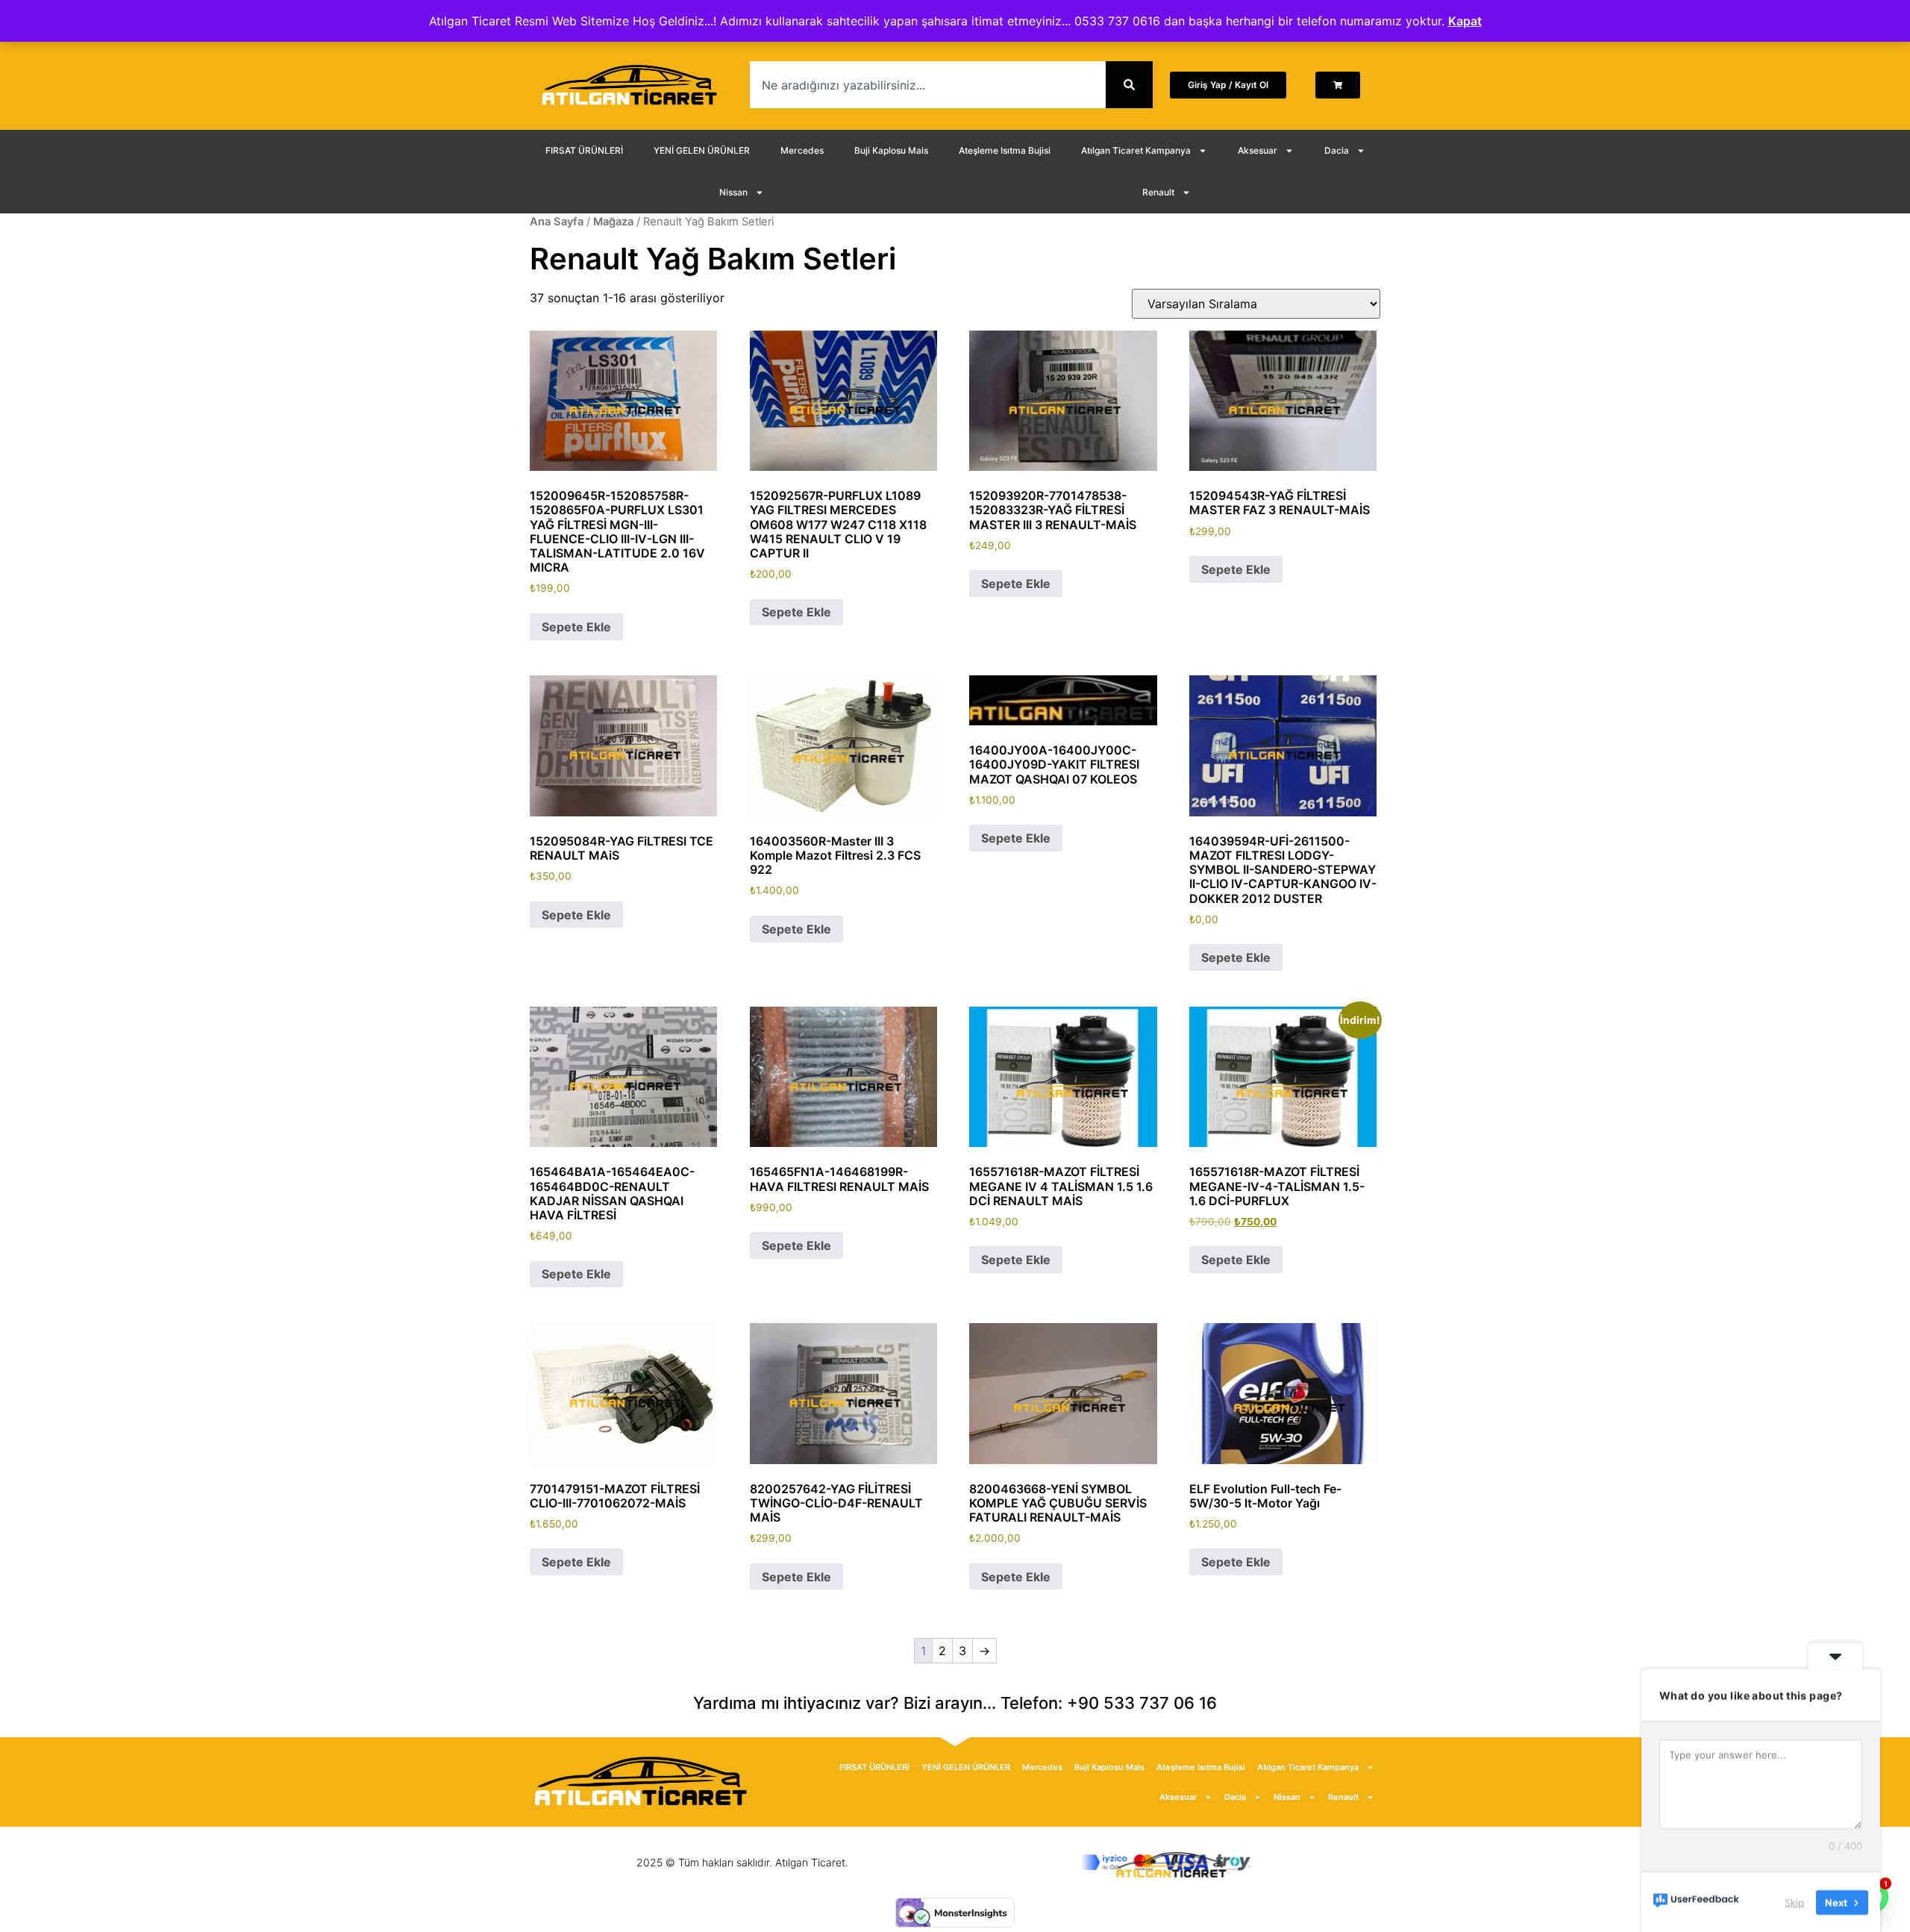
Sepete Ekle (576, 627)
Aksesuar (1258, 150)
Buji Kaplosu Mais (891, 150)
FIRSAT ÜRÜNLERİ (584, 150)
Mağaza (613, 222)
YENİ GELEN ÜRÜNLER (702, 150)
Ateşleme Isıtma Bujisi (1005, 150)
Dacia (1337, 150)
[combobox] (928, 85)
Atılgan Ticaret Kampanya (1136, 150)
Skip (1794, 1901)
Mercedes (802, 150)
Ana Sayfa (557, 222)
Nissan (733, 192)
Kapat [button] (1465, 21)
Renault (1158, 192)
